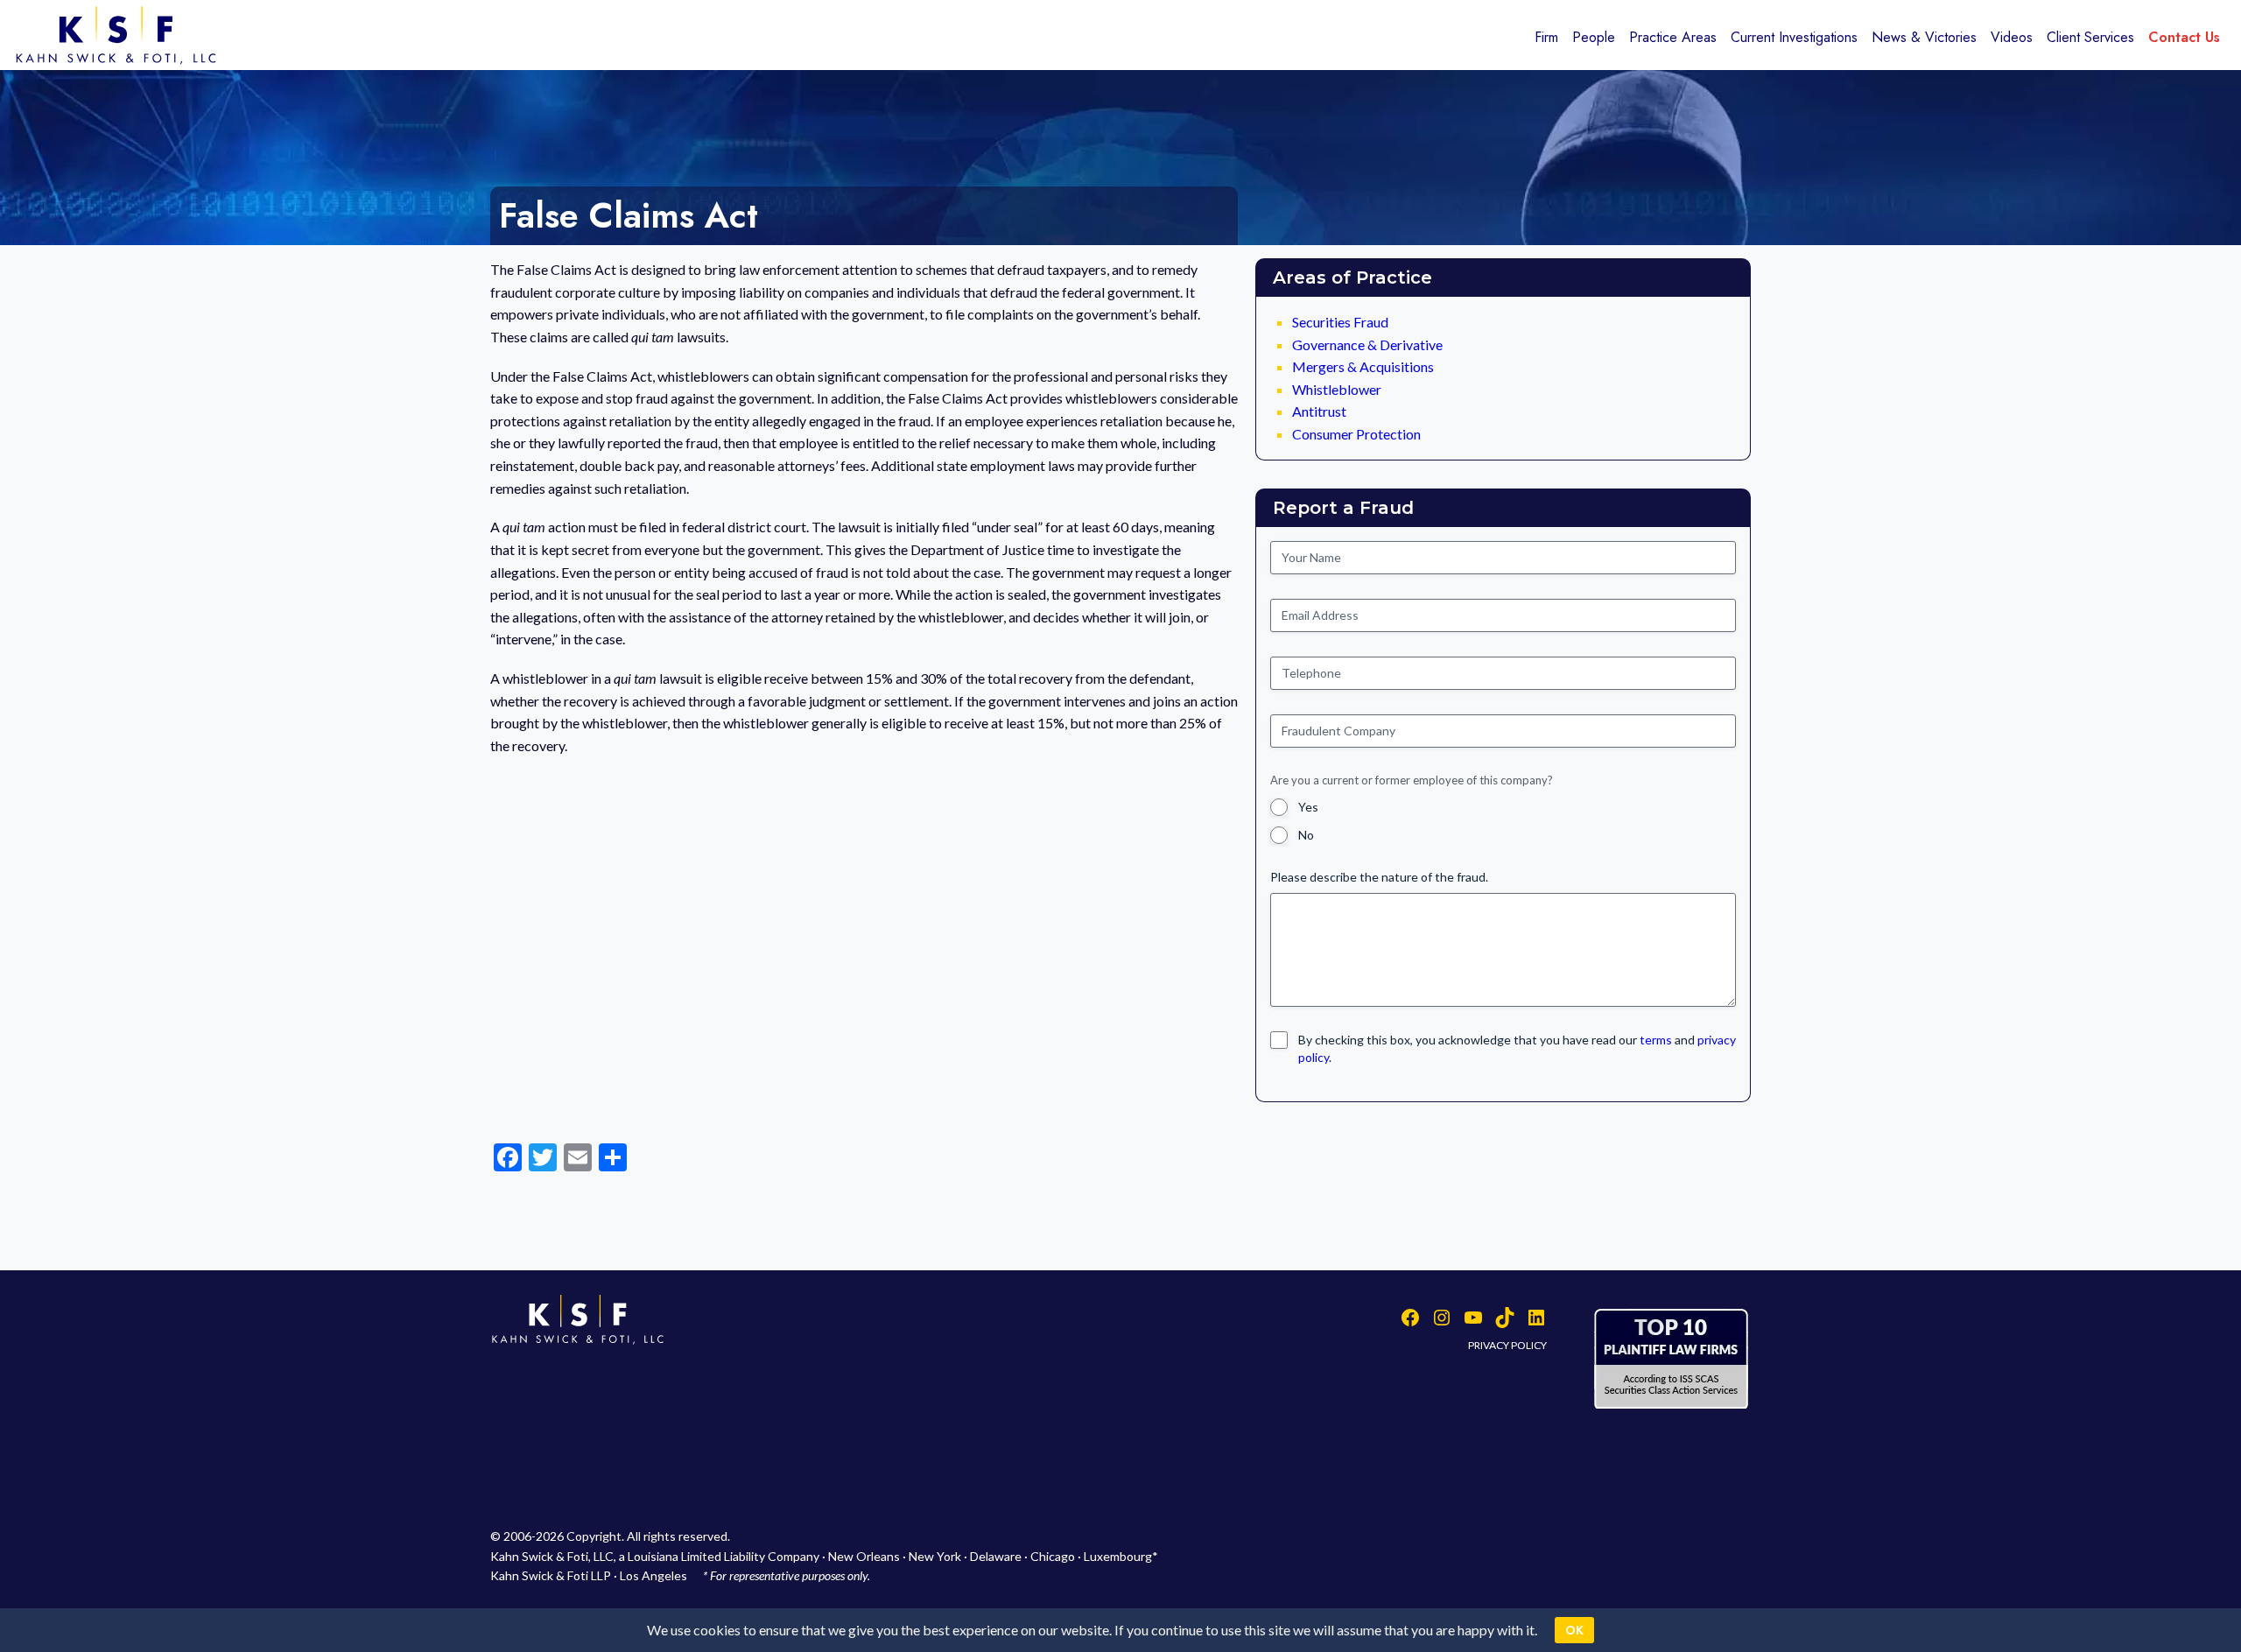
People (1594, 37)
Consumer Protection (1356, 434)
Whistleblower (1337, 389)
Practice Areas (1673, 37)
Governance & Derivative (1367, 344)
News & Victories (1924, 37)
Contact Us (2184, 37)
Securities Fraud (1340, 322)
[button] (1656, 1040)
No (1306, 835)
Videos (2012, 37)
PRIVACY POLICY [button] (1507, 1345)
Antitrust (1319, 411)
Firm (1546, 37)
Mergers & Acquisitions (1363, 366)
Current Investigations (1794, 37)
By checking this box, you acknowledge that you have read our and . (1517, 1048)
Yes (1308, 807)
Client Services (2090, 37)
